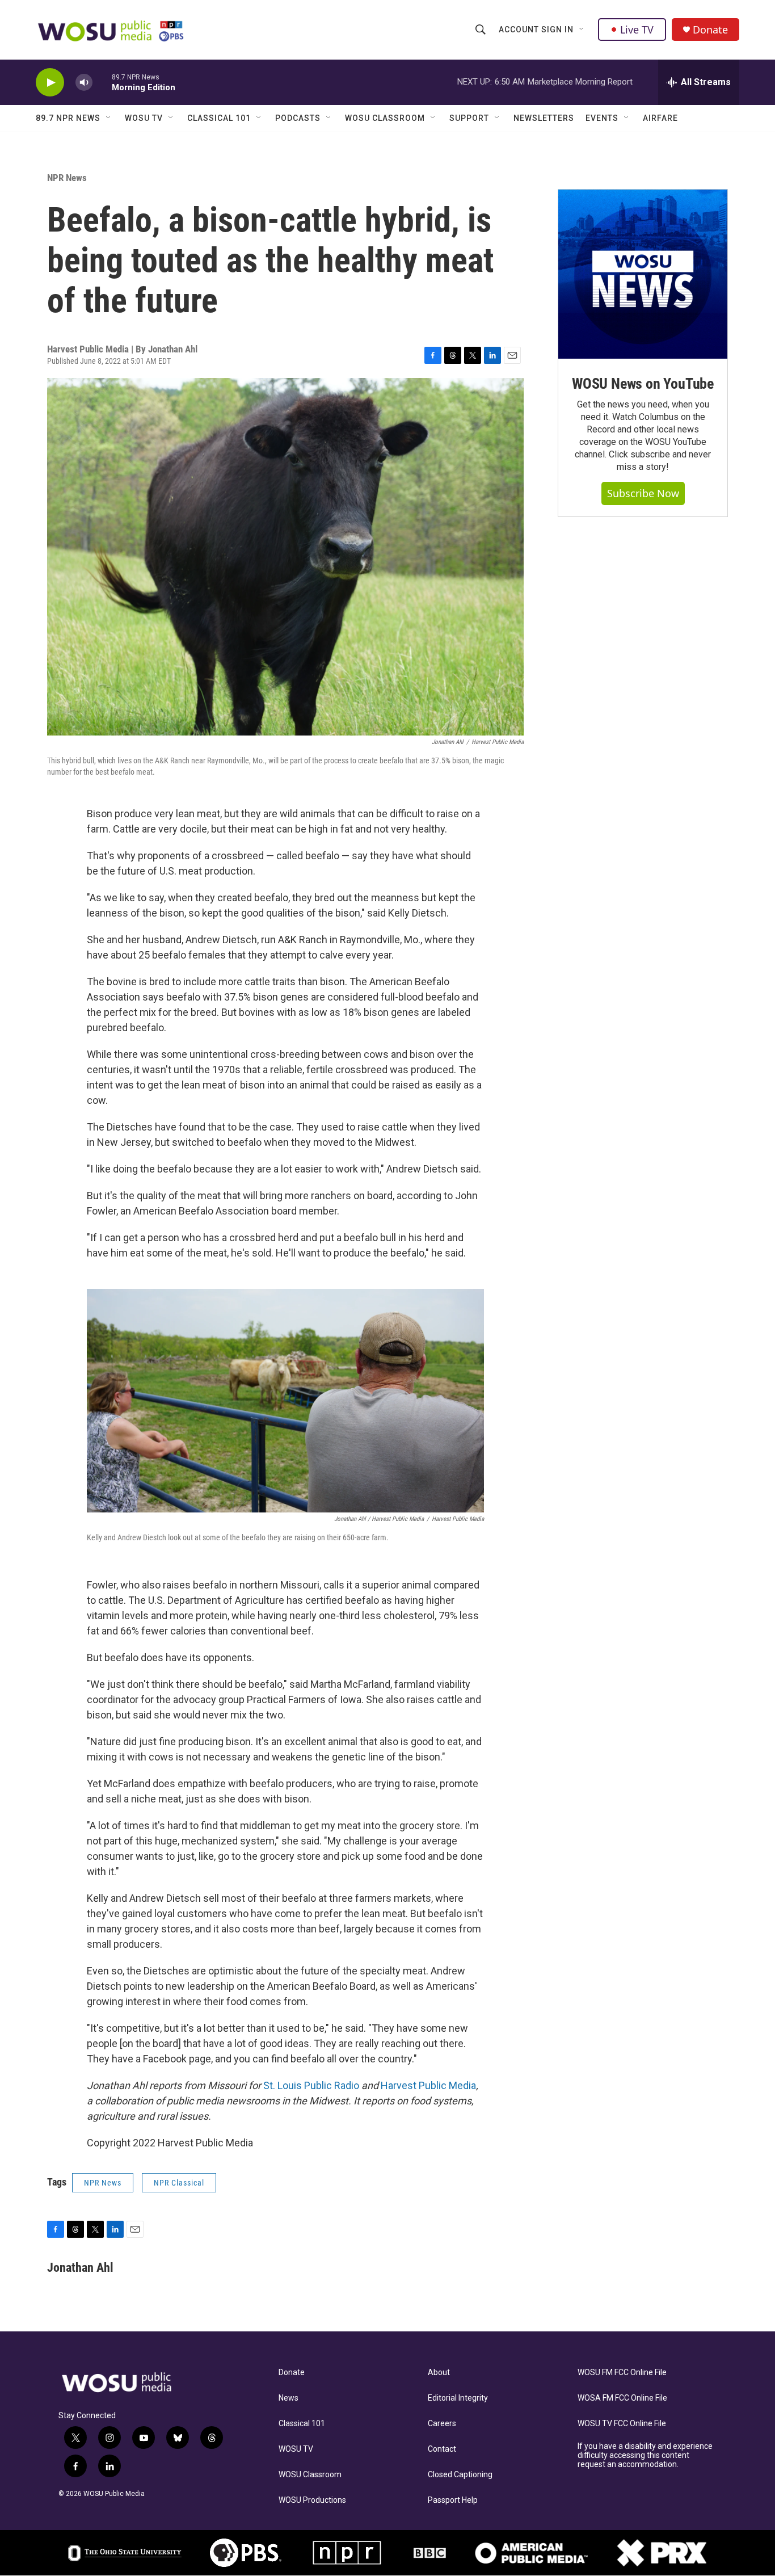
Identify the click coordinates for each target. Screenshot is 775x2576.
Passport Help (453, 2500)
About (439, 2373)
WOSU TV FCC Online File (622, 2424)
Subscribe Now (643, 493)
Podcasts (298, 118)
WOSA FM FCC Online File (622, 2398)
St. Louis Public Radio (311, 2085)
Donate (710, 30)
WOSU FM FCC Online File (622, 2373)
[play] (50, 83)
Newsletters (544, 118)
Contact (442, 2449)
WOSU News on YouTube (643, 384)
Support (469, 118)
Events (602, 118)
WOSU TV (144, 118)
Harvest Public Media (428, 2085)
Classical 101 (219, 118)
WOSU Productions (312, 2500)
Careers (442, 2424)
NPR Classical (179, 2183)
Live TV (637, 30)
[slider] (102, 82)
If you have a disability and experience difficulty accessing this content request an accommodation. (645, 2455)
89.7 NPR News (68, 118)
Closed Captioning (460, 2475)
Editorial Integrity (458, 2398)
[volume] (84, 83)
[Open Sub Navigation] (582, 30)
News (288, 2398)
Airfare (660, 118)
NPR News (67, 178)
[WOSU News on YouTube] (643, 274)
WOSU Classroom (385, 118)
